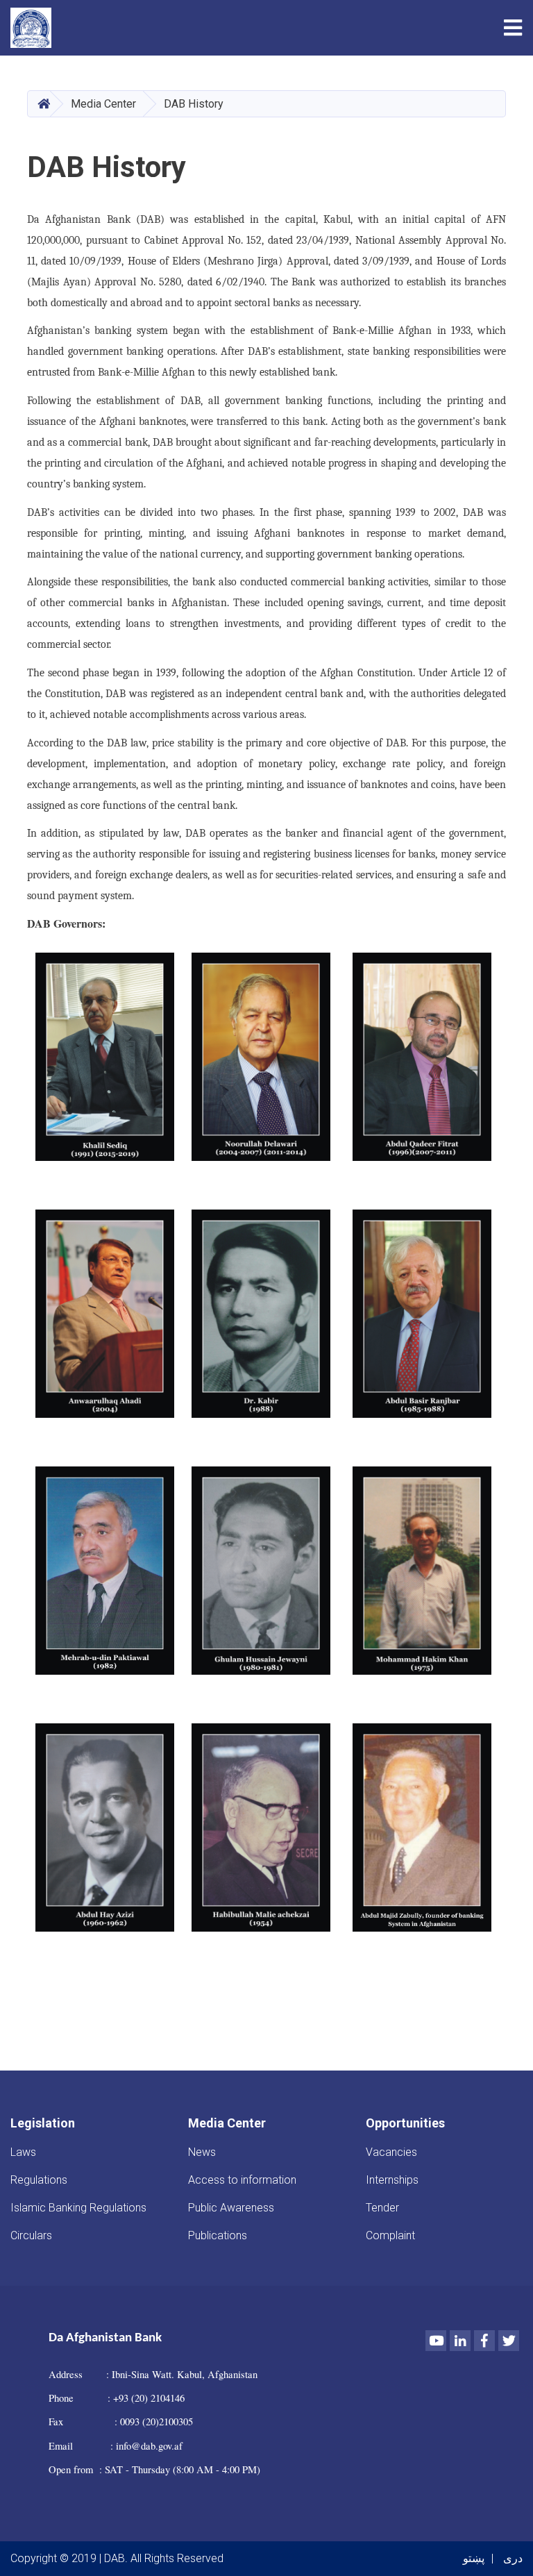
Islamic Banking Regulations (78, 2208)
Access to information (242, 2180)
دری (513, 2558)
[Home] (34, 28)
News (202, 2152)
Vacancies (391, 2152)
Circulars (31, 2235)
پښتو (474, 2558)
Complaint (390, 2235)
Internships (392, 2180)
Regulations (39, 2180)
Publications (218, 2235)
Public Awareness (231, 2208)
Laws (23, 2152)
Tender (382, 2208)
